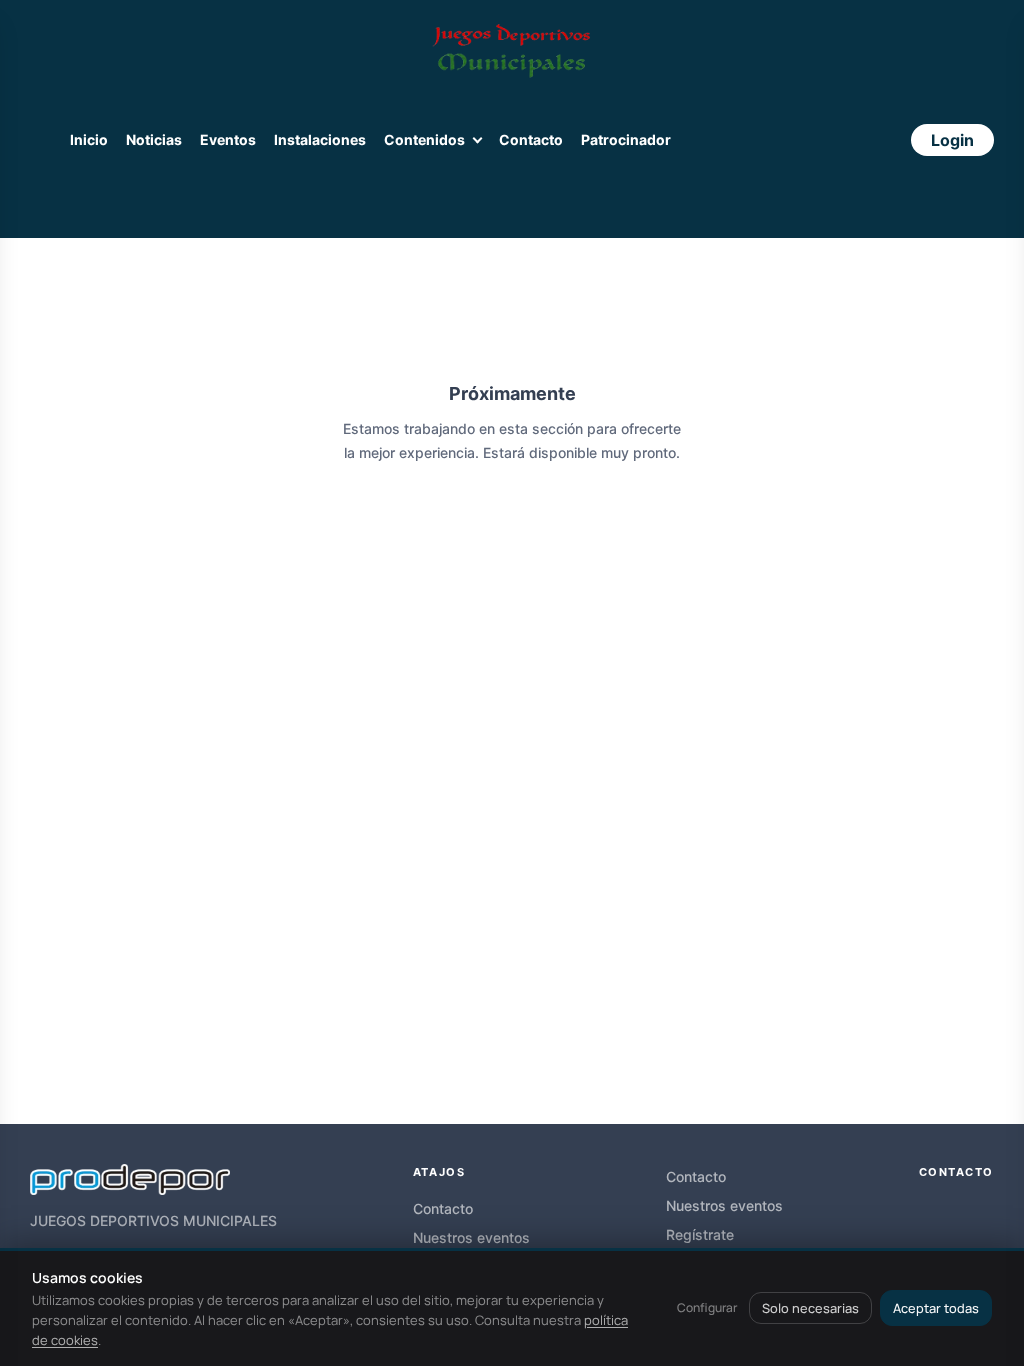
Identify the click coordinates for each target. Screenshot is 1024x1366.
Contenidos (424, 139)
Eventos (228, 139)
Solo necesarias (810, 1308)
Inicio (89, 139)
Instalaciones (320, 139)
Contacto (531, 139)
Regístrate (700, 1234)
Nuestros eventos (471, 1237)
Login (952, 140)
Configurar (707, 1307)
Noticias (154, 139)
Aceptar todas (936, 1308)
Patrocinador (626, 139)
